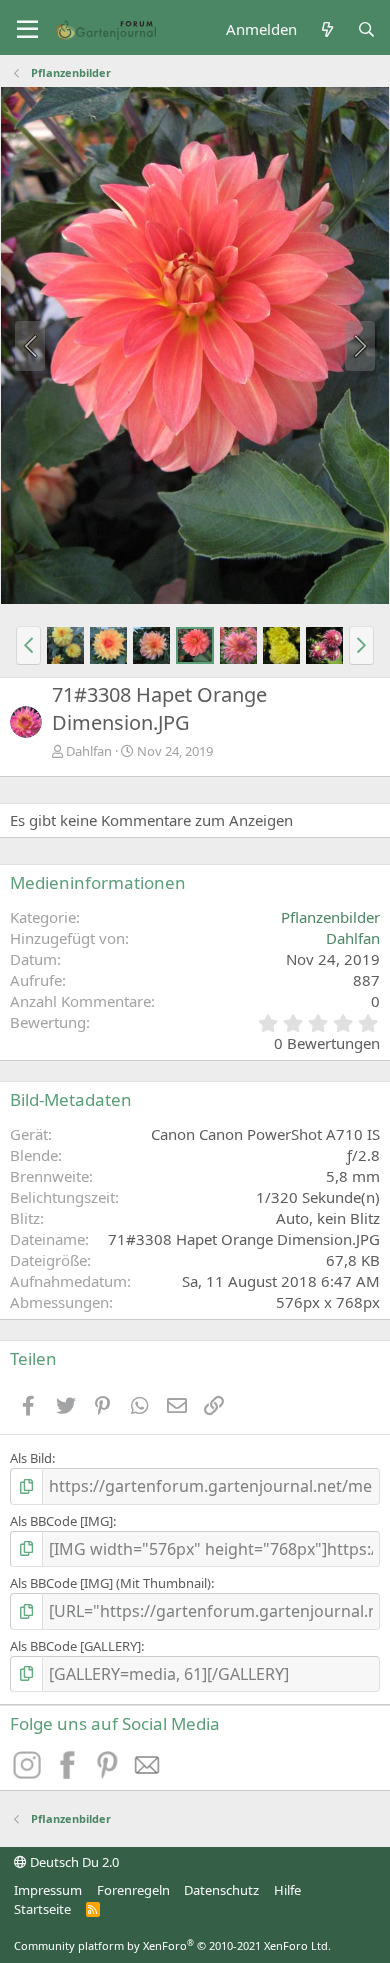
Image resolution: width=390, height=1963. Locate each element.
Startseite (42, 1909)
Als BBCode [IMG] (61, 1521)
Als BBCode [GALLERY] (75, 1646)
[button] (27, 30)
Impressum (48, 1890)
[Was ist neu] (326, 29)
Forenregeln (133, 1890)
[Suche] (366, 29)
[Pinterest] (110, 1773)
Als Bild (31, 1458)
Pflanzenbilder (330, 917)
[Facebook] (70, 1773)
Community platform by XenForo (172, 1945)
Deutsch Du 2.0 (73, 1862)
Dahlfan (89, 751)
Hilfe (287, 1890)
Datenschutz (221, 1890)
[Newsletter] (148, 1773)
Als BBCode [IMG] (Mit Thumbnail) (110, 1583)
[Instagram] (30, 1773)
